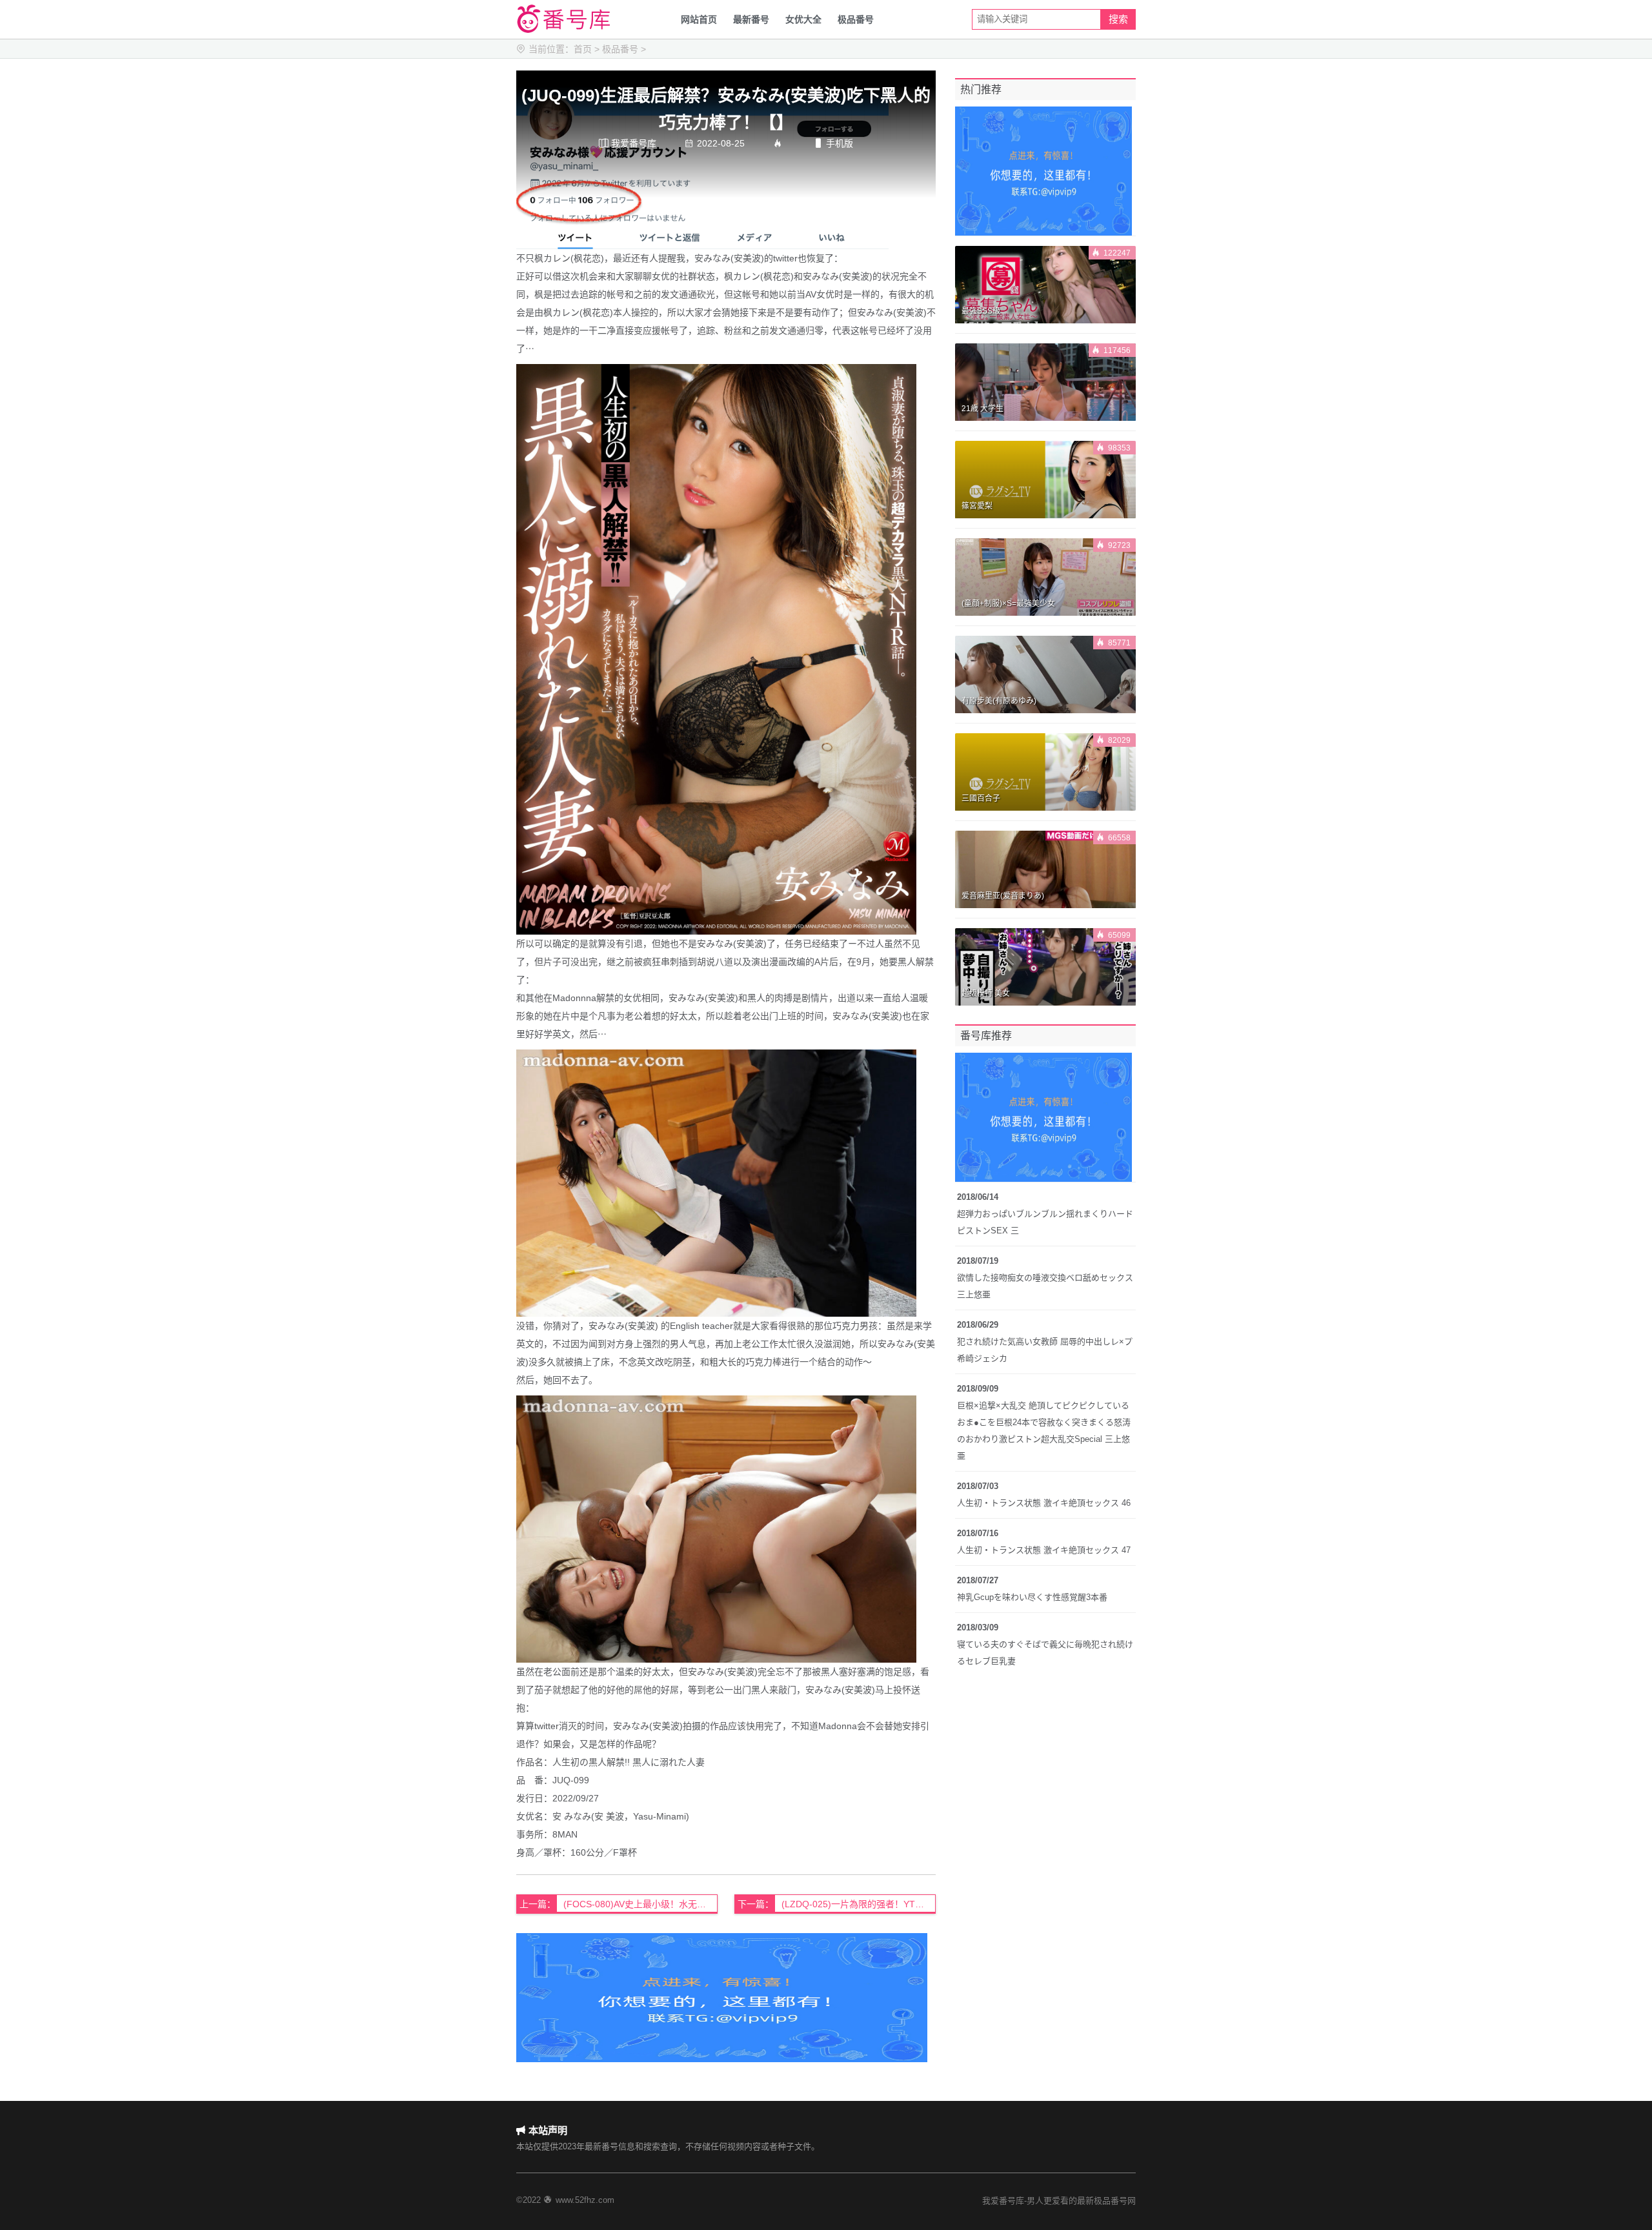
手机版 (833, 143)
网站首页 (699, 19)
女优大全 (803, 19)
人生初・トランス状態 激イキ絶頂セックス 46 (1044, 1503)
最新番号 (751, 19)
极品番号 (856, 19)
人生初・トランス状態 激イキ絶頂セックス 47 (1044, 1550)
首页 (583, 49)
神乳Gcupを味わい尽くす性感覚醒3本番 (1032, 1597)
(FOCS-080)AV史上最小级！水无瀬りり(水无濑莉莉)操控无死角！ (640, 1904)
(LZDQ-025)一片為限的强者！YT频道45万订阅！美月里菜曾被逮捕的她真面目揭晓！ (859, 1904)
